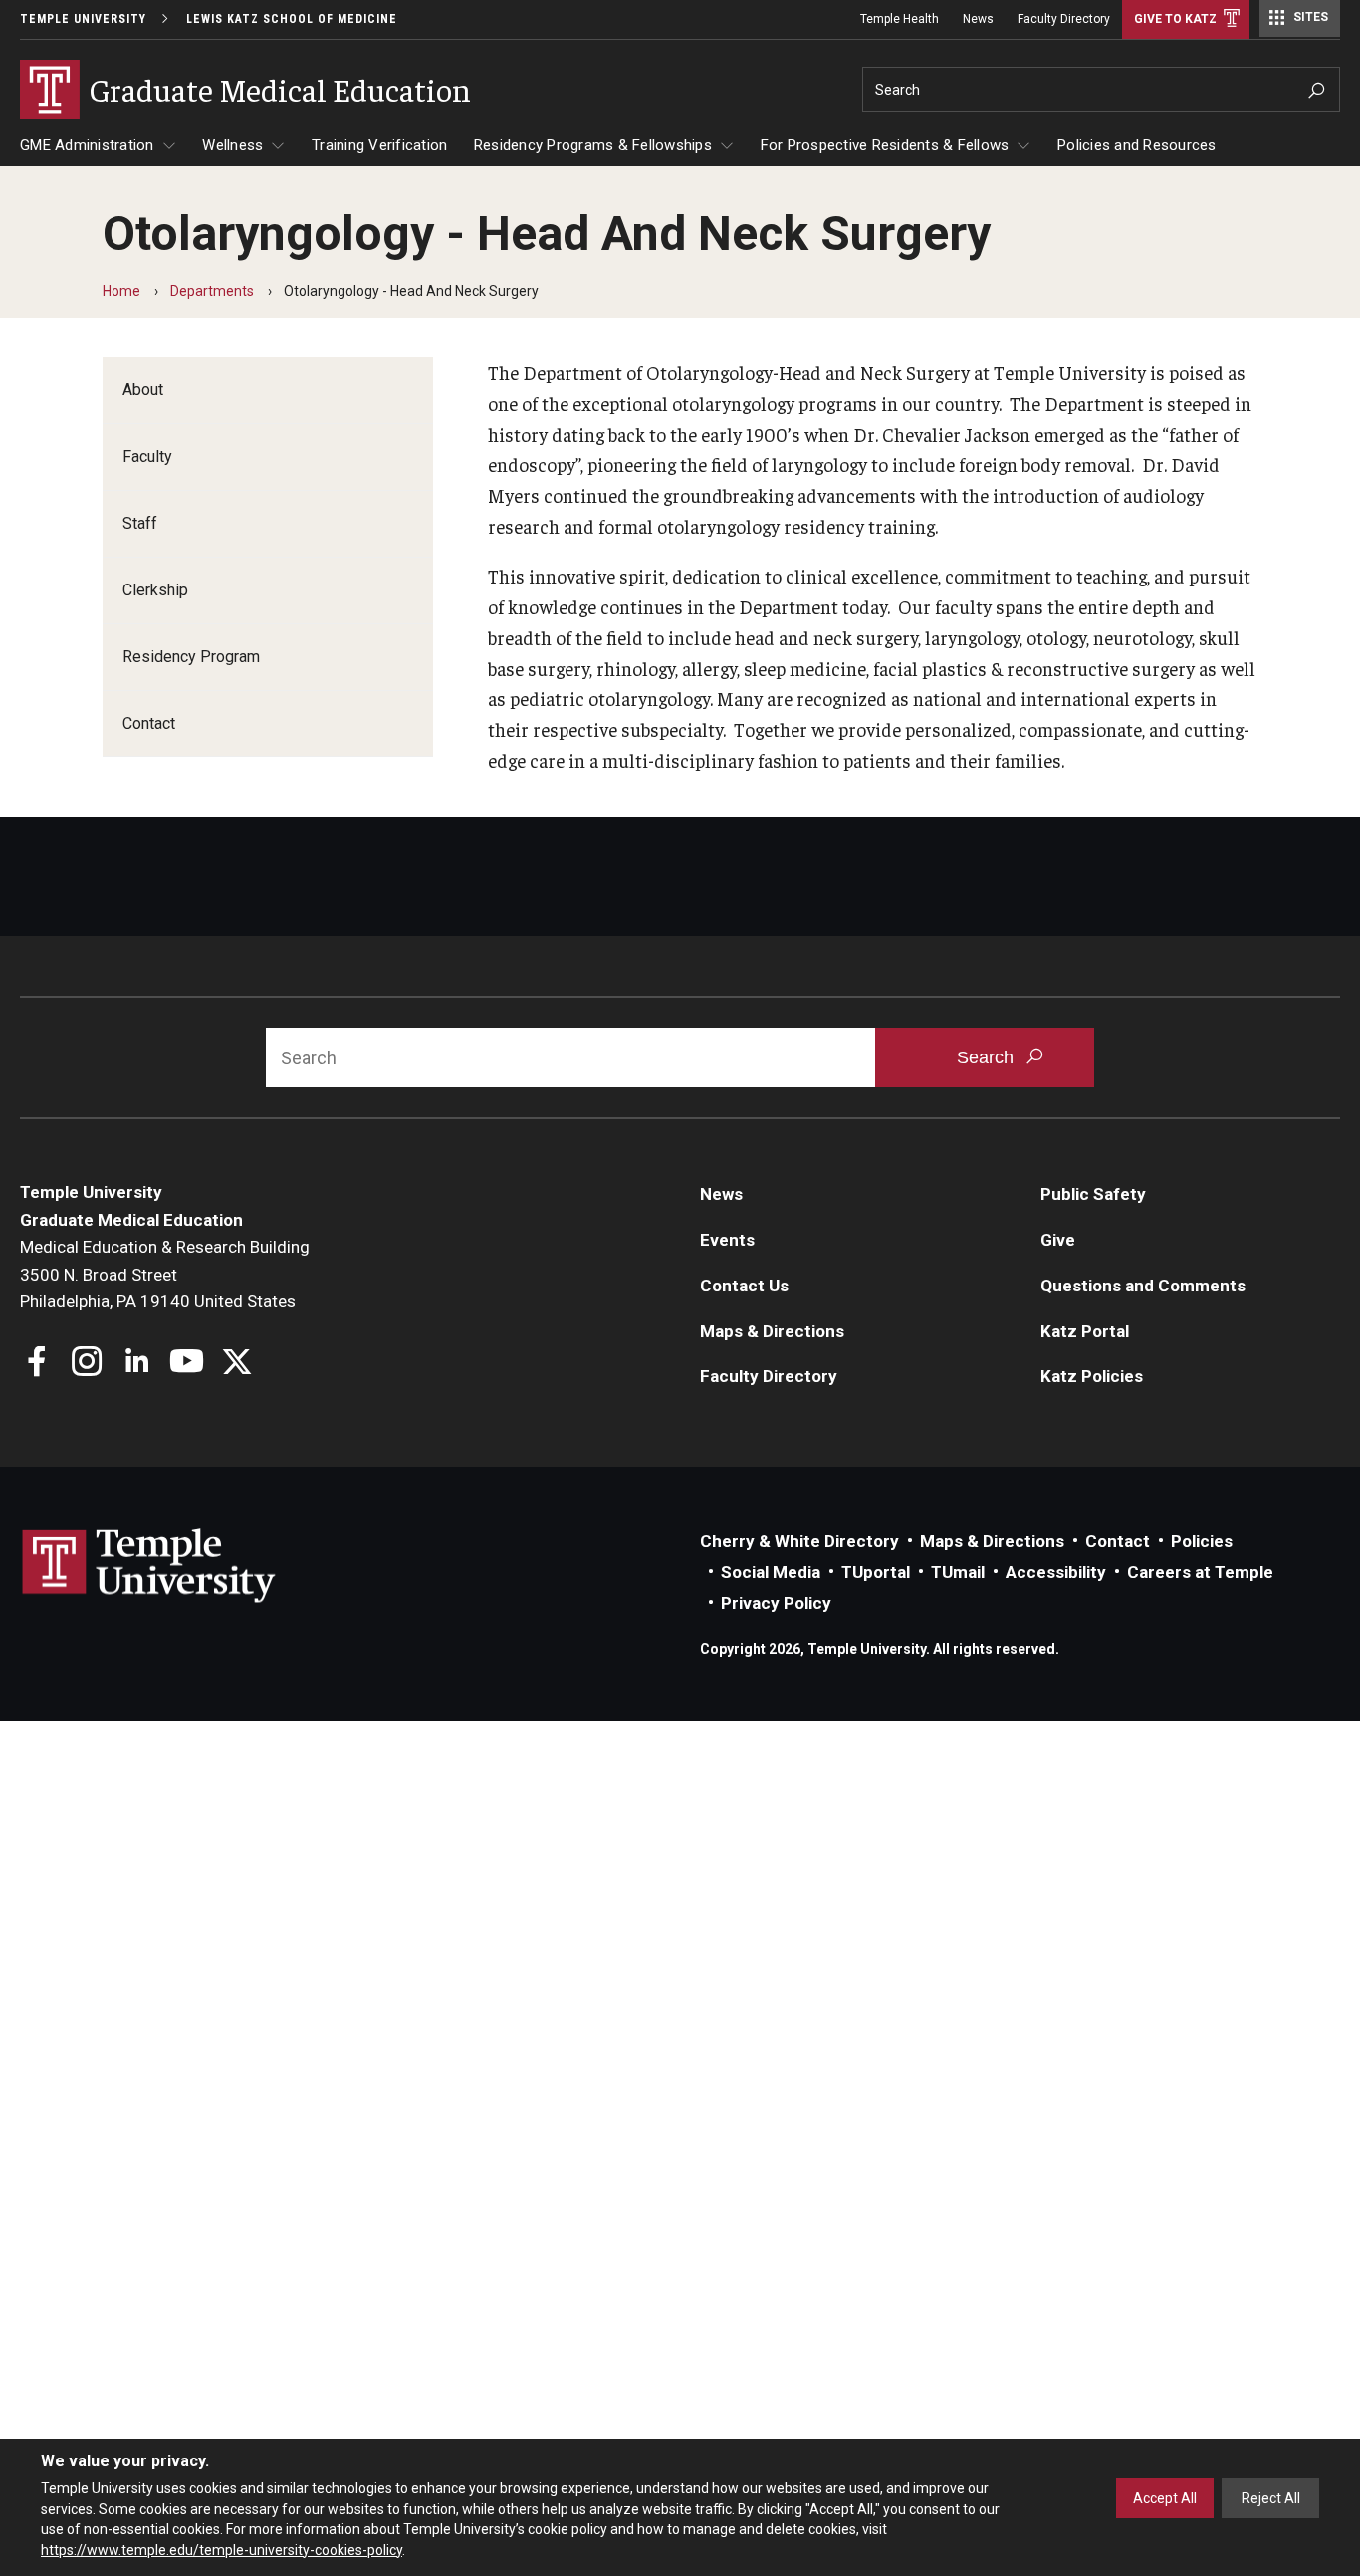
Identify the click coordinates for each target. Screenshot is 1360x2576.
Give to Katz (1175, 19)
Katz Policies (1092, 1376)
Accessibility (1056, 1572)
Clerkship (155, 590)
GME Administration (87, 145)
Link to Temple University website (149, 1566)
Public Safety (1093, 1194)
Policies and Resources (1137, 145)
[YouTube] (187, 1364)
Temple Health (900, 19)
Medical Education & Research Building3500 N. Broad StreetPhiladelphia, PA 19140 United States (165, 1274)
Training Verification (379, 145)
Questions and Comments (1143, 1286)
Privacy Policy (776, 1603)
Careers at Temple (1200, 1572)
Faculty (147, 457)
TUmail (958, 1572)
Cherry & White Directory (799, 1541)
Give (1058, 1240)
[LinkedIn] (137, 1364)
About (143, 390)
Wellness (232, 145)
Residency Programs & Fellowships (593, 145)
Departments (212, 291)
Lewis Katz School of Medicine (292, 19)
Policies (1202, 1541)
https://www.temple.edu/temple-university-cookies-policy (222, 2549)
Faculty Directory (1064, 19)
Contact (149, 723)
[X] (236, 1364)
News (978, 19)
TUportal (876, 1572)
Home (121, 291)
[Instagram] (87, 1364)
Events (727, 1240)
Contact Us (744, 1286)
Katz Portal (1085, 1331)
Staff (140, 523)
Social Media (771, 1572)
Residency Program (191, 657)
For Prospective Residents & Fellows (885, 145)
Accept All (1165, 2498)
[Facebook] (37, 1364)
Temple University (83, 19)
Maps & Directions (772, 1331)
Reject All (1271, 2498)
